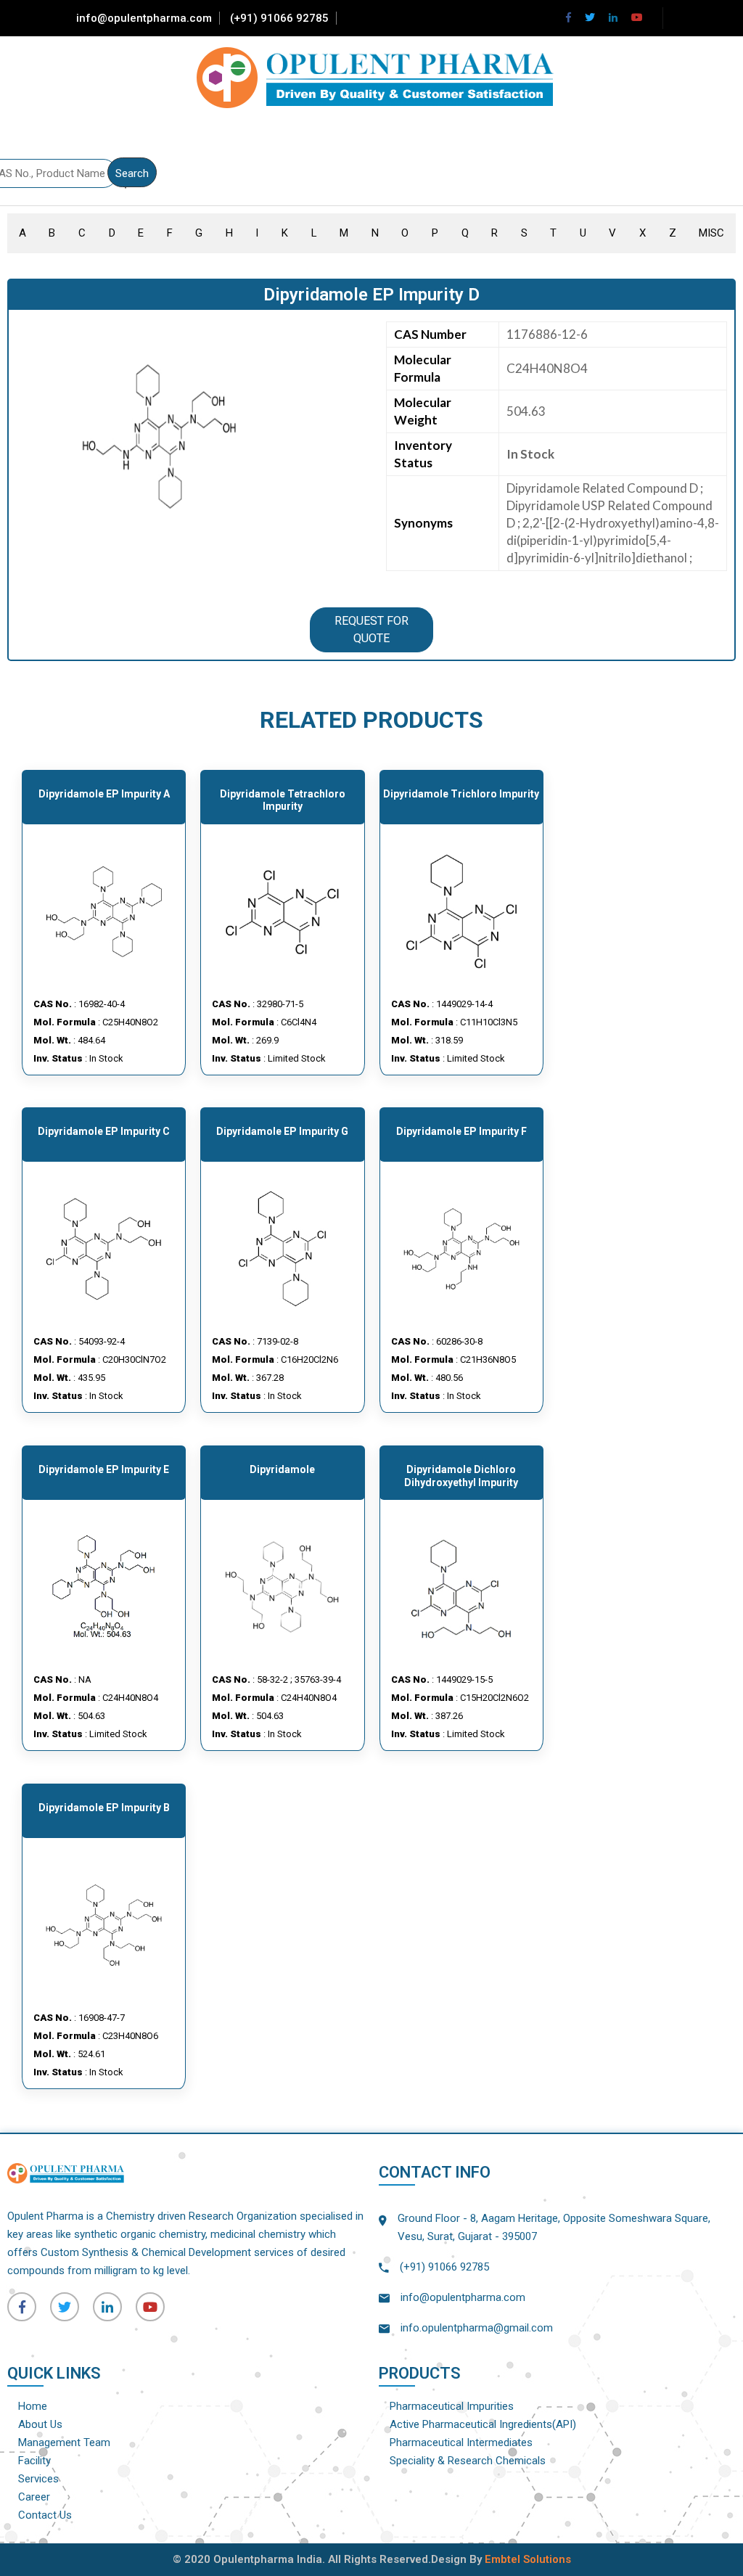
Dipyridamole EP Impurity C (104, 1131)
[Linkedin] (613, 17)
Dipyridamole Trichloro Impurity (461, 794)
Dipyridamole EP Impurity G (282, 1131)
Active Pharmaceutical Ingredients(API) (483, 2424)
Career (34, 2497)
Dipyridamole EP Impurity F (461, 1131)
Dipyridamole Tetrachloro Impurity (283, 800)
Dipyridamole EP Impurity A (104, 794)
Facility (34, 2461)
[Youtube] (637, 17)
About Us (40, 2424)
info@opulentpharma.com (144, 18)
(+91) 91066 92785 (279, 18)
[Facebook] (568, 17)
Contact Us (45, 2515)
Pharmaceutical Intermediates (461, 2442)
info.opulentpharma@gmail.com (477, 2328)
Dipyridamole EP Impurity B (104, 1808)
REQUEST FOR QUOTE (371, 629)
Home (33, 2406)
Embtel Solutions (528, 2559)
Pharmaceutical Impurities (452, 2406)
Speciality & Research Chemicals (468, 2461)
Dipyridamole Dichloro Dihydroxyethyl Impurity (461, 1476)
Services (38, 2479)
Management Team (64, 2442)
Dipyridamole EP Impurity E (104, 1469)
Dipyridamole (282, 1469)
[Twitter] (590, 17)
